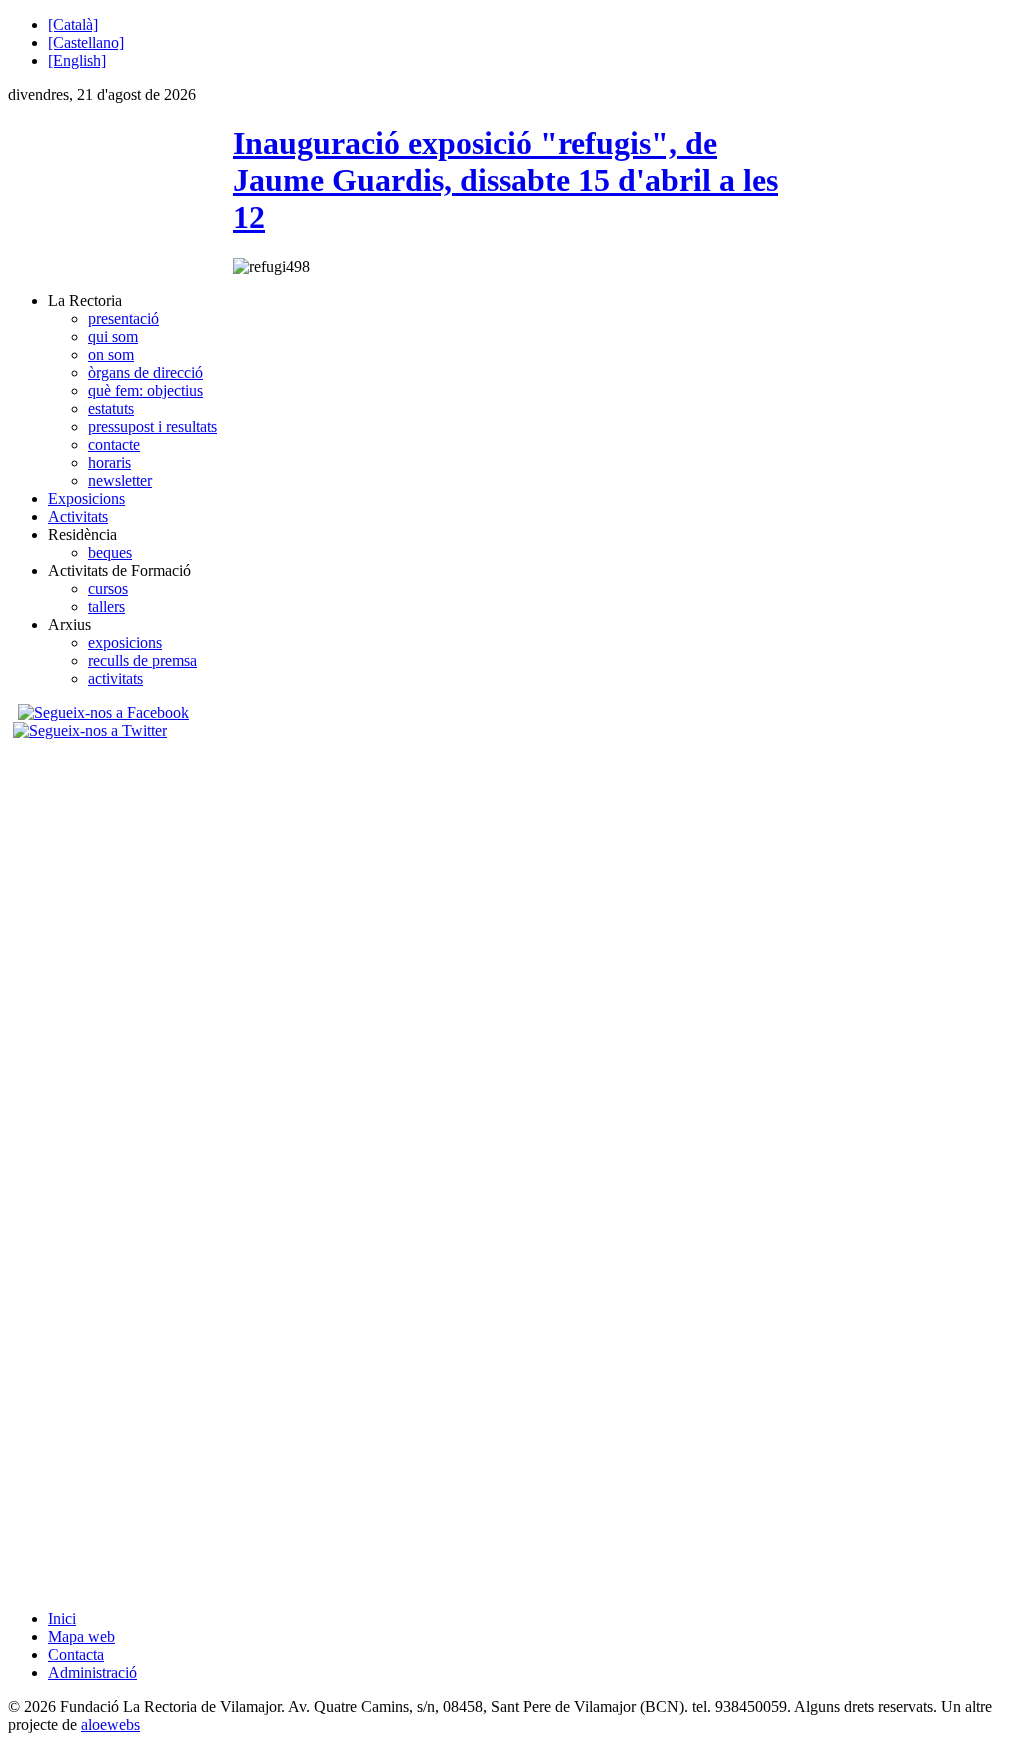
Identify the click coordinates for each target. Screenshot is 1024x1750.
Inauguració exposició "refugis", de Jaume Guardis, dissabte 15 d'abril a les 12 (505, 180)
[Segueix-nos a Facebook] (101, 712)
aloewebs (110, 1724)
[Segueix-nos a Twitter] (92, 730)
